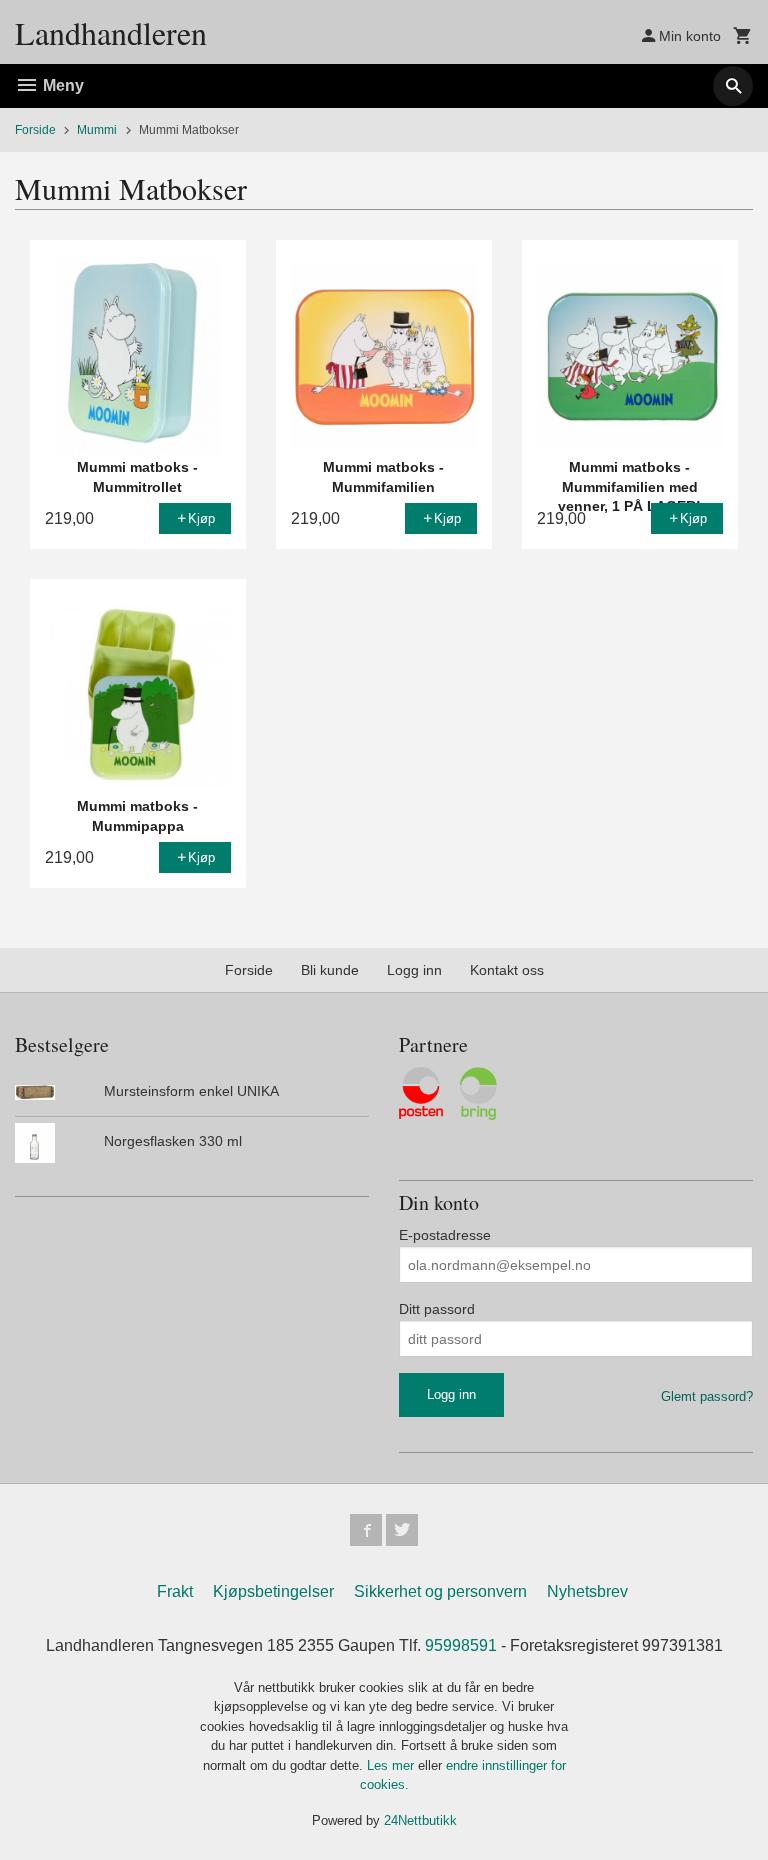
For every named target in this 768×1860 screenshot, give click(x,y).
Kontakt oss (507, 970)
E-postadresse (445, 1235)
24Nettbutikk (420, 1820)
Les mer (392, 1765)
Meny (61, 85)
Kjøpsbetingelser (273, 1591)
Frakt (175, 1591)
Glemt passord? (707, 1396)
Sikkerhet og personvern (440, 1591)
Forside (35, 130)
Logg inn (414, 970)
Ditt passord (437, 1309)
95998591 (461, 1645)
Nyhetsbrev (587, 1591)
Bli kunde (330, 970)
